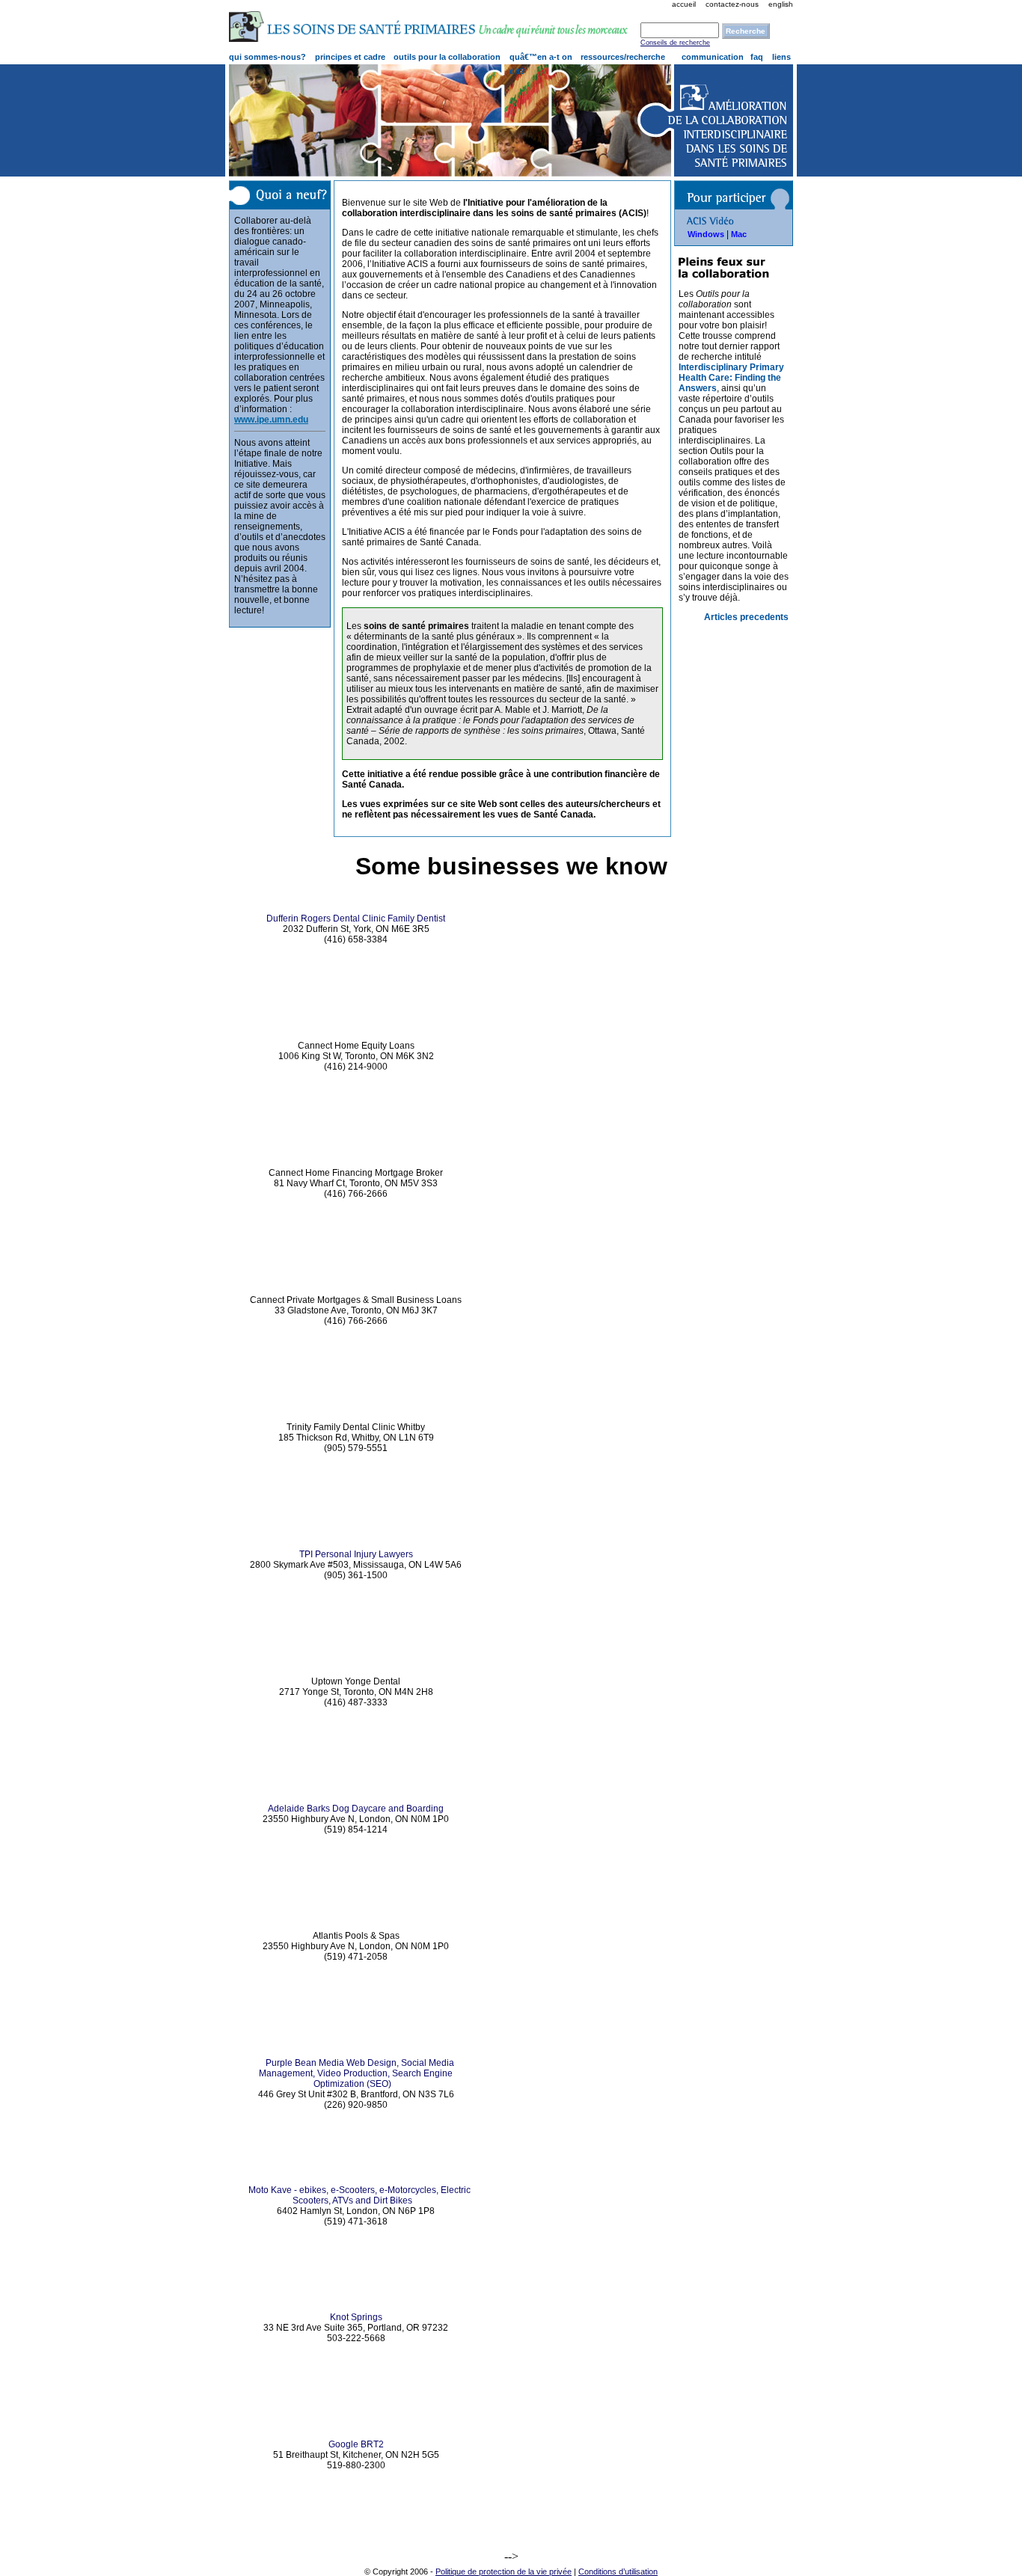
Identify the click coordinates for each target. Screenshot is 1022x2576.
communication (713, 57)
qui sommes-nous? (267, 57)
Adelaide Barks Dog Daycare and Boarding (356, 1809)
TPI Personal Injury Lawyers (356, 1554)
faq (757, 57)
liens (781, 57)
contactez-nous (732, 4)
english (781, 4)
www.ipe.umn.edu (271, 420)
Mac (739, 234)
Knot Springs (356, 2317)
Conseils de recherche (675, 43)
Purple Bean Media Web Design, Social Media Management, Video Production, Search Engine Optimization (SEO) (357, 2073)
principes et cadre (350, 57)
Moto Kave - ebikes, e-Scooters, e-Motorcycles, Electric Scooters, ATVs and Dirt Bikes (359, 2195)
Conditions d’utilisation (618, 2572)
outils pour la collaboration (447, 57)
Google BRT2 (356, 2444)
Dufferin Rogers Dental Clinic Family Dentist (356, 919)
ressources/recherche (623, 57)
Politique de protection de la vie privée (504, 2572)
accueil (684, 4)
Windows (706, 234)
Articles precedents (746, 617)
